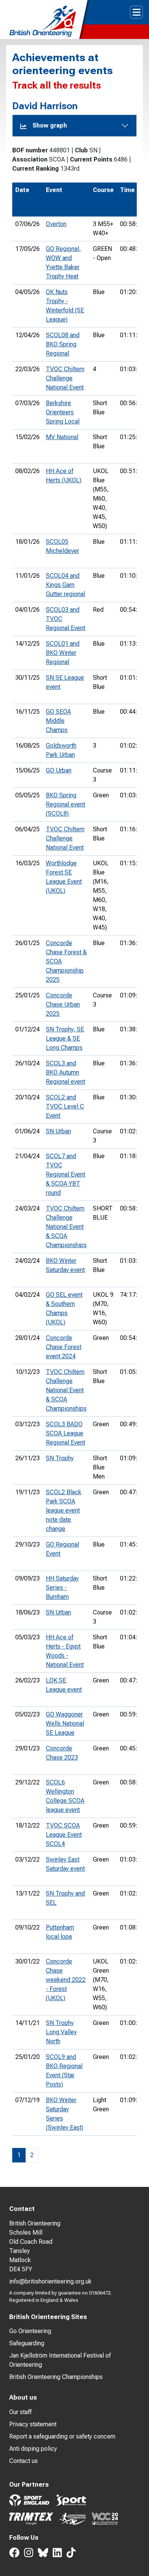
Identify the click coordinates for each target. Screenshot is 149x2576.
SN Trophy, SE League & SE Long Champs (65, 1038)
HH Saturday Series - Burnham (62, 1588)
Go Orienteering (30, 2331)
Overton (56, 224)
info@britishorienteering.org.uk (50, 2281)
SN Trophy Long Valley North (61, 2032)
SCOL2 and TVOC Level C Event (65, 1106)
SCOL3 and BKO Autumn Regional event (66, 1072)
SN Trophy (60, 1458)
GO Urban (59, 770)
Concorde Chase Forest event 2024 (64, 1347)
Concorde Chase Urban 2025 (63, 1004)
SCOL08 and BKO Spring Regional (63, 344)
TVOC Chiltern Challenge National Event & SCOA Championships (66, 1227)
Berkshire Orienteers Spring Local (63, 412)
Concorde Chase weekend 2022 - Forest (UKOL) (66, 1980)
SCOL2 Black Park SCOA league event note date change (64, 1510)
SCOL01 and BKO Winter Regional (63, 653)
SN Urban (58, 1131)
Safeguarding (27, 2343)
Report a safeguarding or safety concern (62, 2436)
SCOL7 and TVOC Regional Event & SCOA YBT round (66, 1174)
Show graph (50, 125)
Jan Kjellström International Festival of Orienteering (60, 2360)
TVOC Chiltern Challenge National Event (65, 378)
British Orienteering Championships (56, 2377)
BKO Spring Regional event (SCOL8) (66, 804)
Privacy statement (33, 2424)
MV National (62, 437)
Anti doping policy (33, 2449)
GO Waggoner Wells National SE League (65, 1724)
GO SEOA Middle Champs (58, 721)
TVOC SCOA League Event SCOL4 (64, 1835)
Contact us (23, 2461)
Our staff (20, 2412)
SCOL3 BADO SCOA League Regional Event (66, 1433)
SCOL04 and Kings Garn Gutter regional (66, 585)
